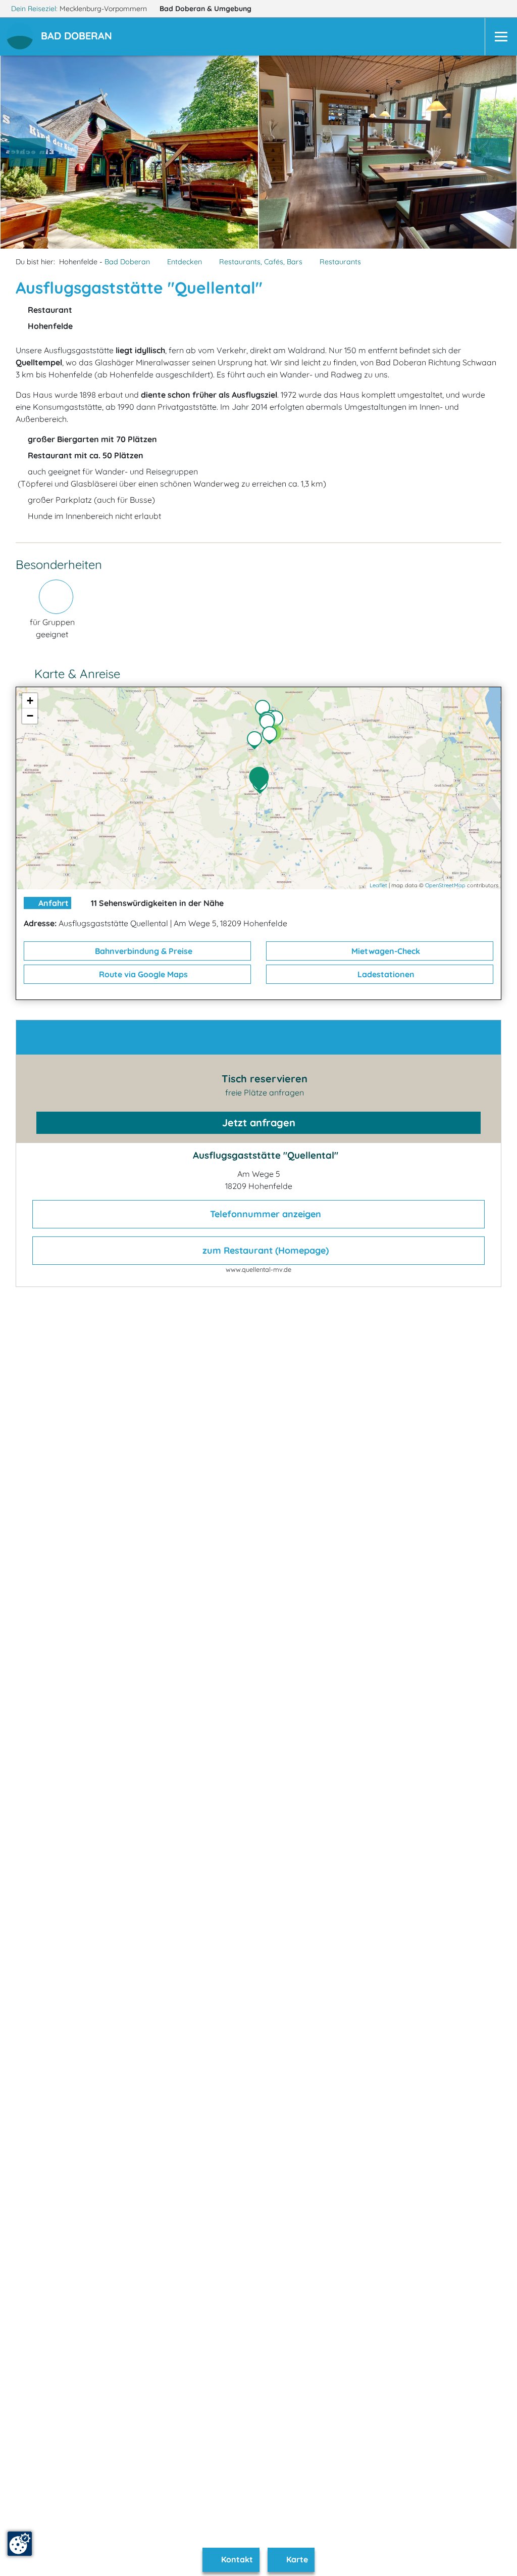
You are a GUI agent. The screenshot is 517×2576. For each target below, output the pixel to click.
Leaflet (378, 885)
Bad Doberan (205, 9)
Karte (296, 2559)
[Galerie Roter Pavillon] (270, 724)
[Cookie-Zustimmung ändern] (20, 2544)
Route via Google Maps (142, 974)
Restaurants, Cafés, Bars (261, 262)
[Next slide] (490, 152)
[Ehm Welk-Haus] (265, 710)
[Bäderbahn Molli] (272, 736)
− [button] (30, 716)
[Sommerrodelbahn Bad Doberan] (257, 741)
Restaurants (340, 262)
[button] (79, 37)
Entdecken (185, 262)
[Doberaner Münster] (278, 721)
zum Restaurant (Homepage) (264, 1250)
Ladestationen (385, 974)
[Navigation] (501, 37)
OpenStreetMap (445, 885)
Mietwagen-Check (385, 951)
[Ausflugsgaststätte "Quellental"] (262, 779)
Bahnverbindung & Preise (143, 951)
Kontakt (236, 2559)
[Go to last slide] (28, 152)
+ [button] (30, 701)
